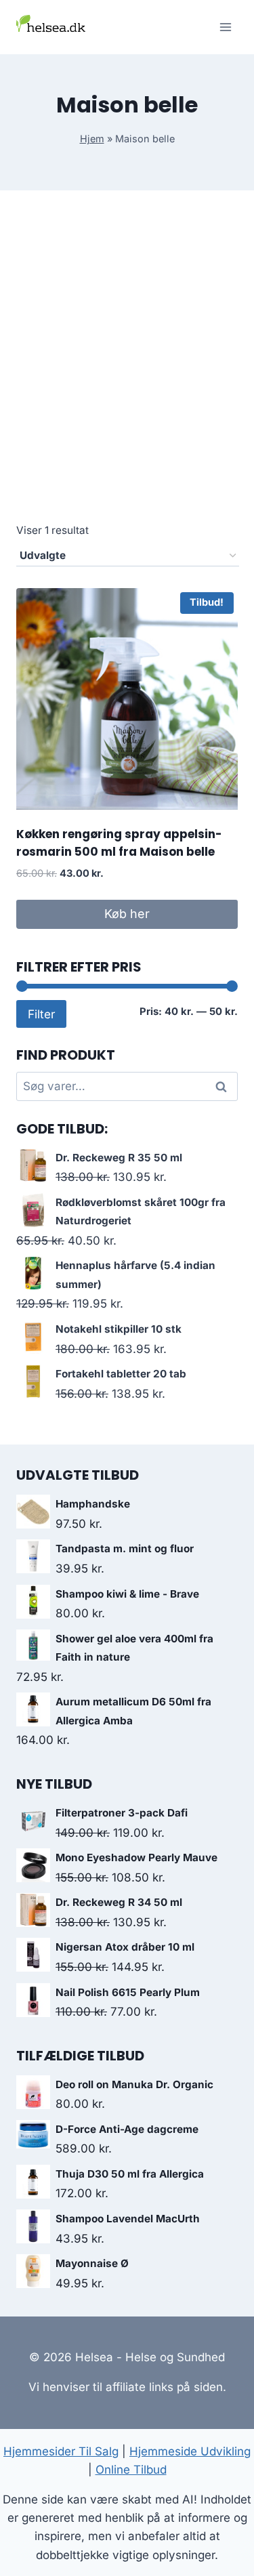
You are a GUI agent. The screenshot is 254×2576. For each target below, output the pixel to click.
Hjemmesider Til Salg (61, 2451)
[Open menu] (225, 27)
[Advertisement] (127, 372)
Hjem (92, 139)
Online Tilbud (131, 2470)
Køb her (127, 914)
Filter (41, 1014)
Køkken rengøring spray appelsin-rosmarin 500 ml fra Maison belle (119, 843)
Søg (224, 1086)
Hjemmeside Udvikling (190, 2451)
